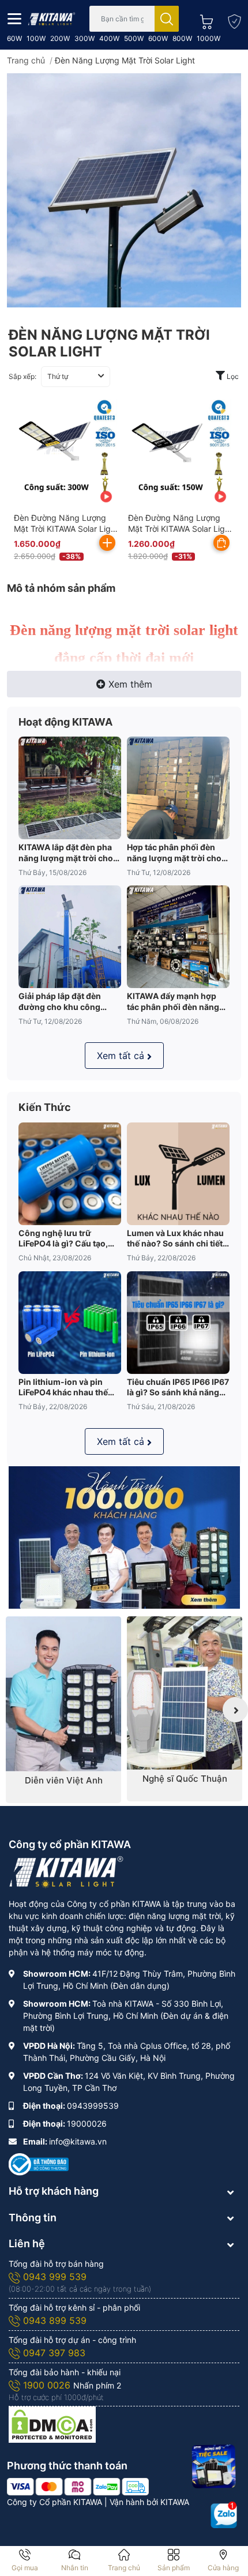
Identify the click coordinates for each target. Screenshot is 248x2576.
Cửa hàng (223, 2568)
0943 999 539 (55, 2277)
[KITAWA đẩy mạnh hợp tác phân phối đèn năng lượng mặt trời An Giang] (178, 937)
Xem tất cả (121, 1056)
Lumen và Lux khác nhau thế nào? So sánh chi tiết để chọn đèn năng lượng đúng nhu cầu (175, 1238)
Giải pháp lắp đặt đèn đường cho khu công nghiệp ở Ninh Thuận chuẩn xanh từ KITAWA (63, 1001)
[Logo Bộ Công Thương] (39, 2163)
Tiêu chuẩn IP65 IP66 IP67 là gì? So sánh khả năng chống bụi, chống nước (178, 1387)
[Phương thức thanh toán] (78, 2486)
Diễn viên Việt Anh (64, 1780)
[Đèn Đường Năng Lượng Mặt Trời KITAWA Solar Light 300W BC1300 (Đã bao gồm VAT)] (66, 451)
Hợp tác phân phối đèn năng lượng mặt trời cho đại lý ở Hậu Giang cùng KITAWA (174, 853)
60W (14, 38)
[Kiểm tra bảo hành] (231, 19)
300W (84, 38)
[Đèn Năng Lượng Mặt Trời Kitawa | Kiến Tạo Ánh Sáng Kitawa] (52, 18)
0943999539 (93, 2106)
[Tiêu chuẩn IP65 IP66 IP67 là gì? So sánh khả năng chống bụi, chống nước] (178, 1323)
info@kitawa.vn (78, 2141)
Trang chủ (124, 2568)
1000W (208, 38)
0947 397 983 (54, 2353)
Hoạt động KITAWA (65, 722)
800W (182, 38)
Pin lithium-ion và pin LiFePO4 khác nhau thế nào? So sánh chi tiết (63, 1387)
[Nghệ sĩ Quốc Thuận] (185, 1693)
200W (60, 38)
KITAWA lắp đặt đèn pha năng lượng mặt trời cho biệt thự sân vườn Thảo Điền (66, 853)
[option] (63, 1710)
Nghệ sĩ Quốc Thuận (185, 1779)
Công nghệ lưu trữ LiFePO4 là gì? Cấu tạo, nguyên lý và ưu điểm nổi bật (67, 1238)
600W (158, 38)
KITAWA (175, 2502)
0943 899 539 (55, 2320)
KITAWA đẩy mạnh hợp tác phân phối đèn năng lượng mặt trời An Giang (174, 1001)
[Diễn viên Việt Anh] (63, 1694)
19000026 (87, 2123)
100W (36, 38)
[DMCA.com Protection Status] (52, 2423)
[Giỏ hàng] (203, 19)
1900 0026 (48, 2385)
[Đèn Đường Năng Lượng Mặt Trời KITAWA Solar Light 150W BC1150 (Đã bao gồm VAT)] (180, 451)
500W (134, 38)
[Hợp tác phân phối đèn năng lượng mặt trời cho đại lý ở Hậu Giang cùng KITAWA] (178, 788)
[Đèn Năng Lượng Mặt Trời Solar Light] (124, 190)
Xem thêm (130, 684)
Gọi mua (25, 2568)
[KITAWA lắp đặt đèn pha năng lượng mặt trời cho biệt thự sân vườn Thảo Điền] (70, 788)
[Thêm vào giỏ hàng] (107, 543)
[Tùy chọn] (221, 543)
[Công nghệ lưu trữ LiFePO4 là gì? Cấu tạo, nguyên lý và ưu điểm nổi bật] (70, 1174)
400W (109, 38)
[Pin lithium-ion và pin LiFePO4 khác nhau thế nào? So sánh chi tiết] (70, 1323)
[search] (167, 19)
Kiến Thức (45, 1107)
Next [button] (235, 1710)
